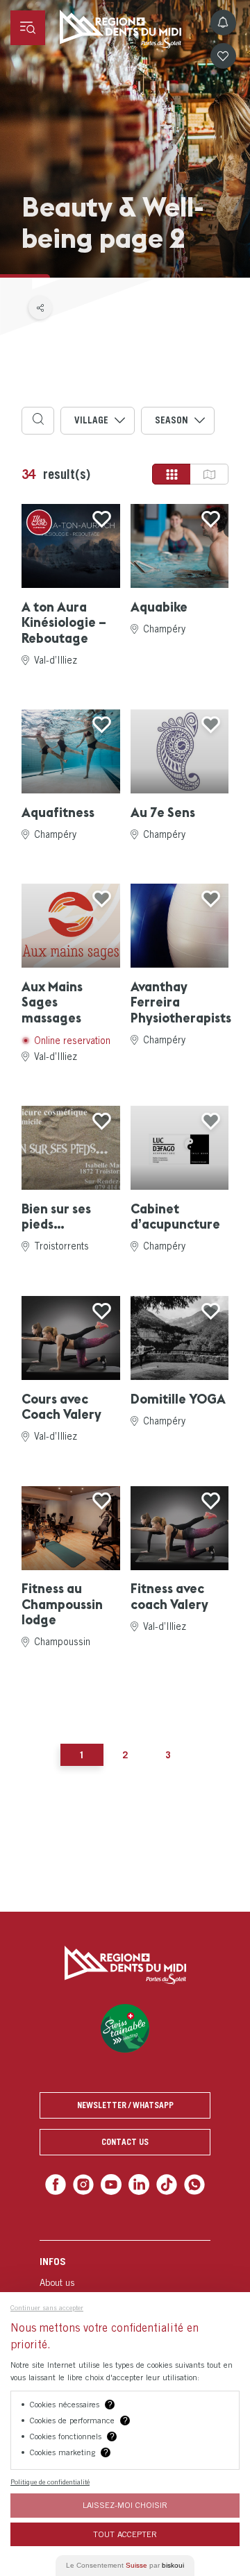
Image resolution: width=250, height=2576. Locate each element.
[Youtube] (112, 2183)
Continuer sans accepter (47, 2307)
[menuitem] (125, 2280)
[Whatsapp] (189, 2183)
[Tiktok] (164, 2183)
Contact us (125, 2142)
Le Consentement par (125, 2565)
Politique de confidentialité (50, 2482)
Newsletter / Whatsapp (125, 2105)
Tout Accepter (125, 2534)
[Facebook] (61, 2183)
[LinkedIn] (138, 2183)
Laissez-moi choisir (125, 2505)
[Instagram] (87, 2183)
